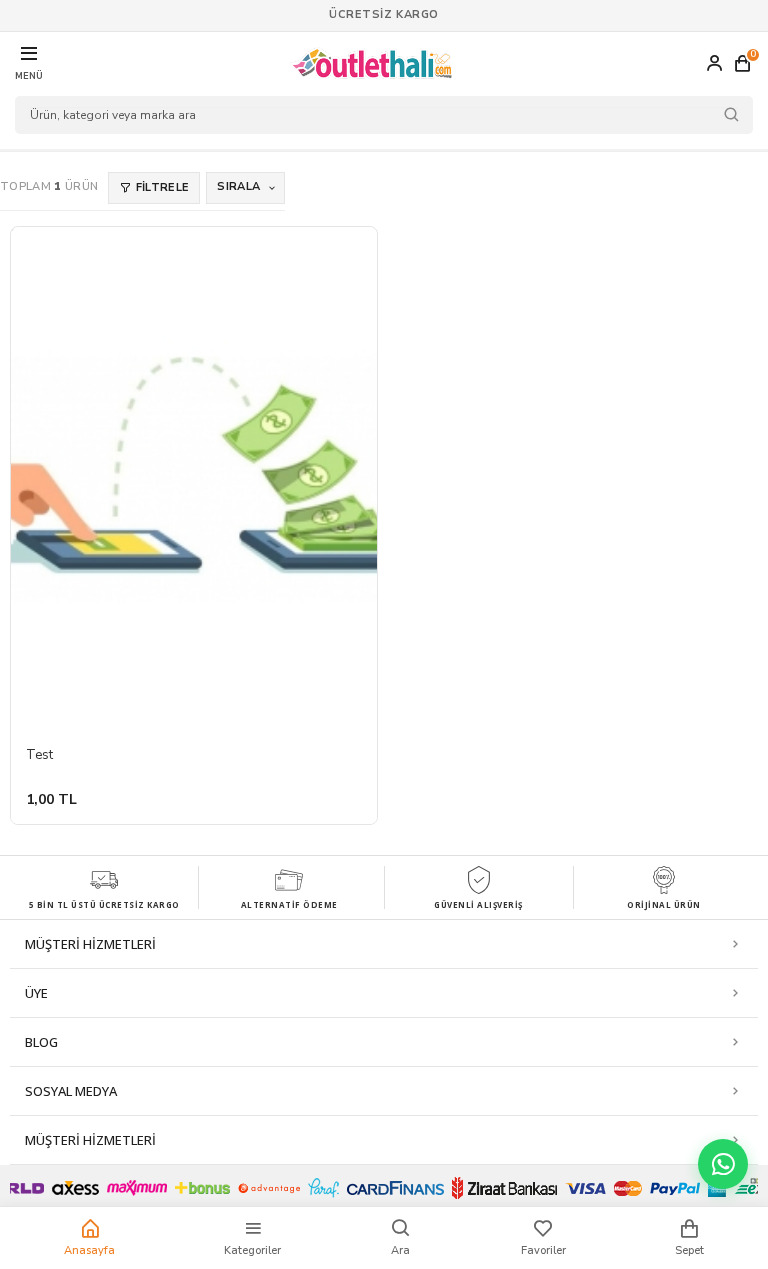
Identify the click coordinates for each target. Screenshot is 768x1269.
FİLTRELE (163, 187)
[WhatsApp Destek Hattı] (723, 1164)
